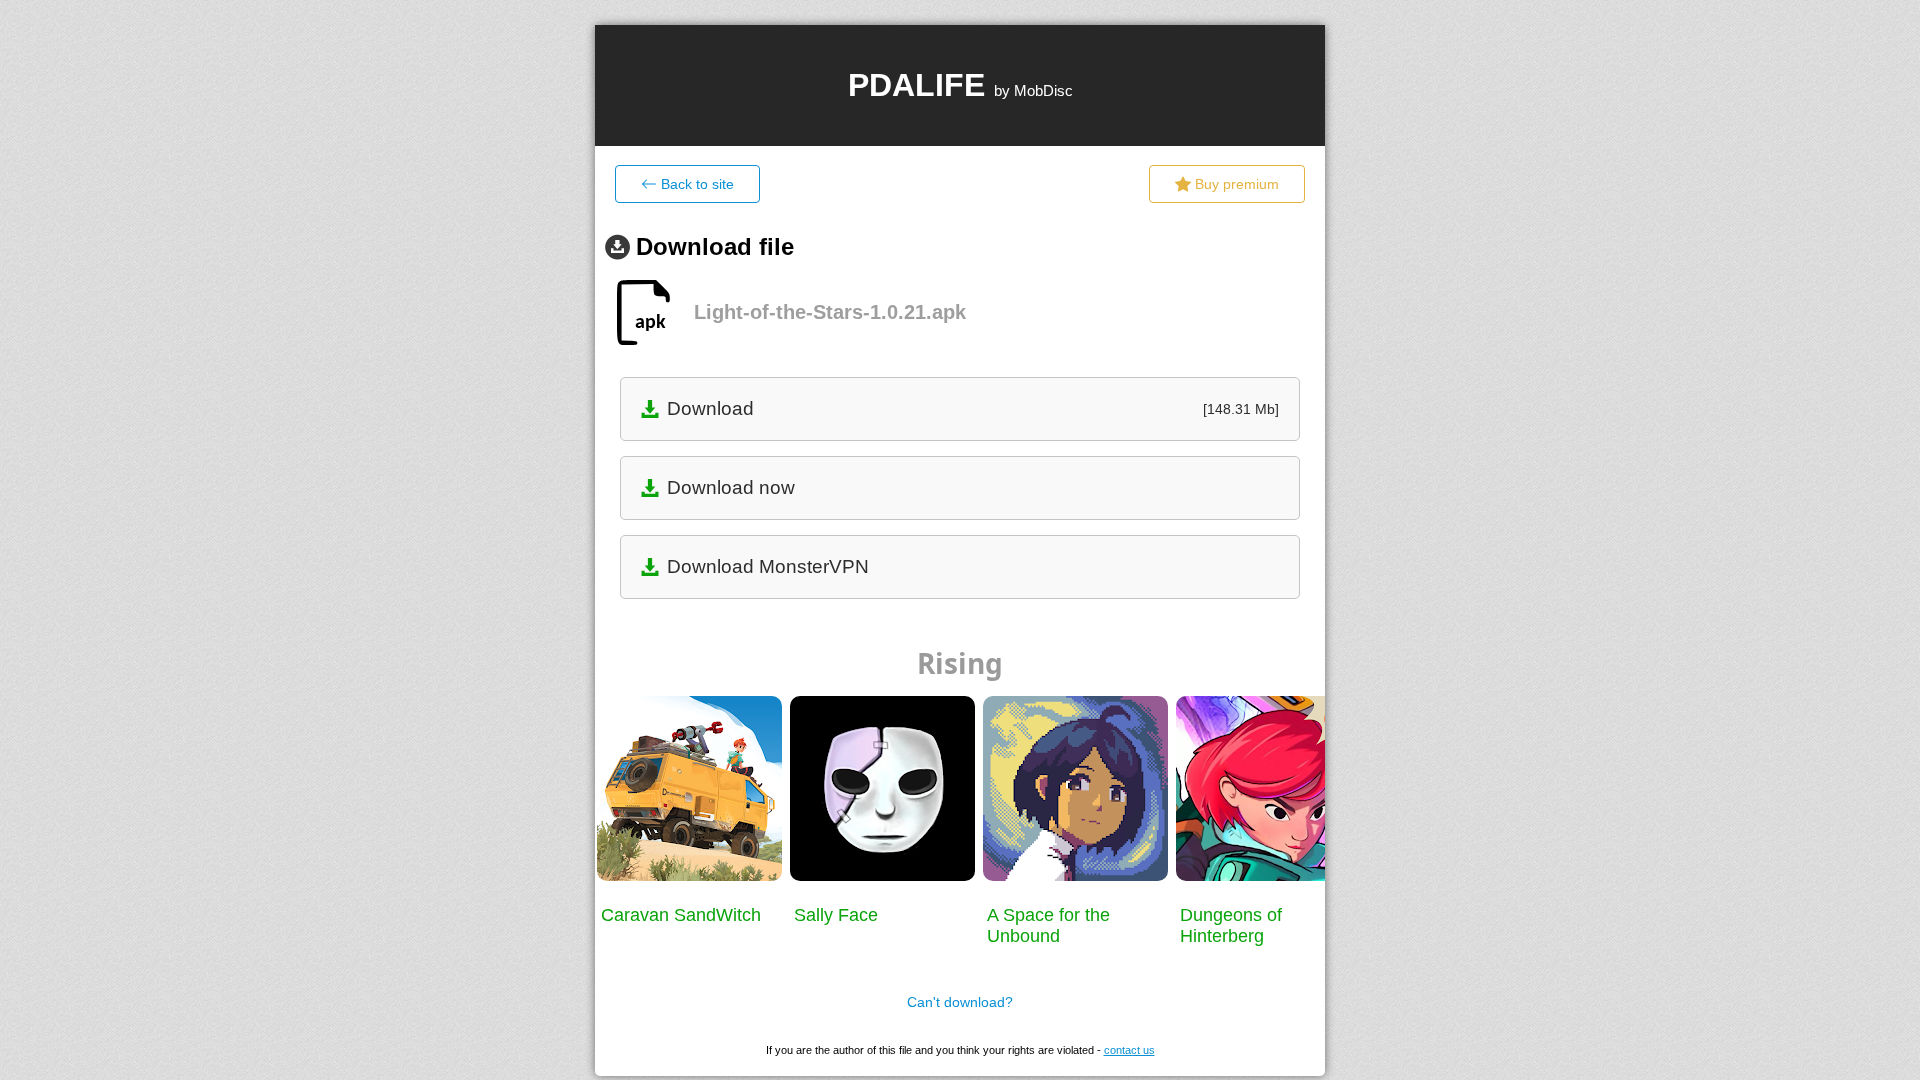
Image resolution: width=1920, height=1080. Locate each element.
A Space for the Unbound (1048, 925)
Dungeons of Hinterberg (1231, 925)
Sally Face (836, 915)
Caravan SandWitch (681, 915)
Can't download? (960, 1002)
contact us (1129, 1050)
